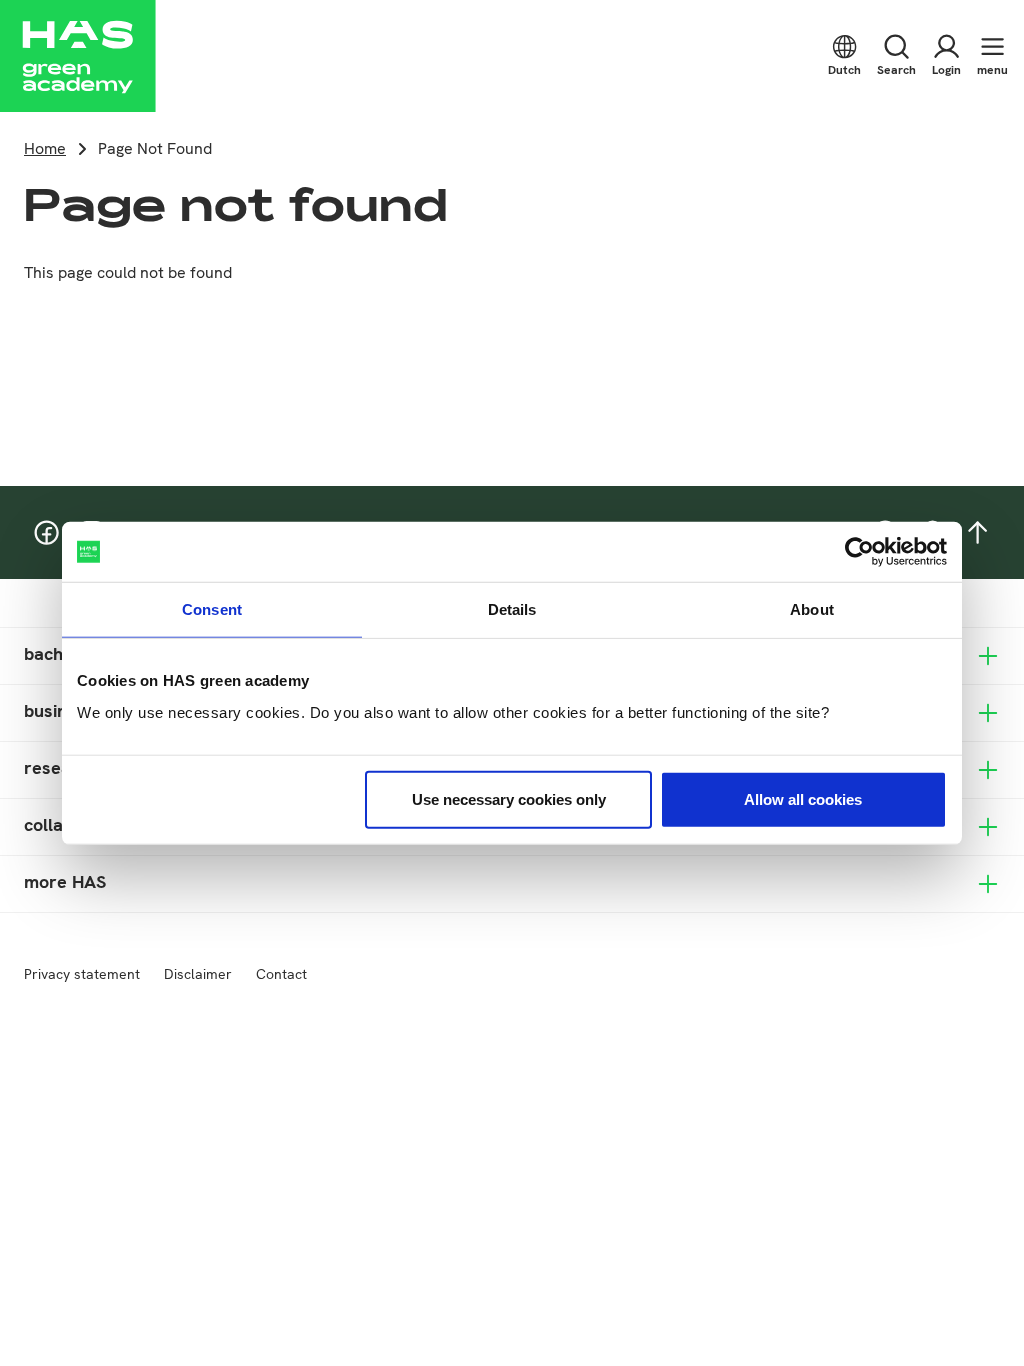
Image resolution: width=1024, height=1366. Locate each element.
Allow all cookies (803, 798)
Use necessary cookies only (509, 798)
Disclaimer (198, 974)
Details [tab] (512, 609)
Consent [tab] (212, 609)
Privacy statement (82, 974)
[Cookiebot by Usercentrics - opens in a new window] (859, 552)
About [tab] (812, 609)
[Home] (78, 56)
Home (45, 148)
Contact (281, 974)
